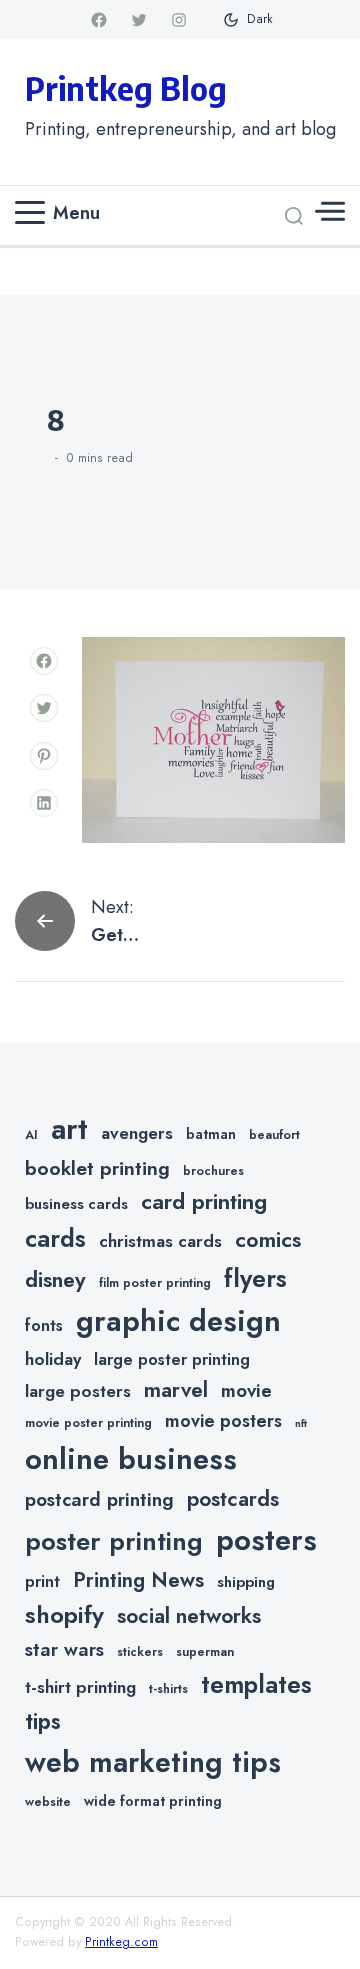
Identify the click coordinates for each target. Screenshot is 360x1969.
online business (131, 1459)
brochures (213, 1171)
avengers (137, 1133)
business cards (76, 1204)
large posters (78, 1391)
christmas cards (160, 1241)
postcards (233, 1499)
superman (205, 1652)
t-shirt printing (80, 1687)
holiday (53, 1359)
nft (301, 1423)
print (42, 1581)
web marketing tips (153, 1762)
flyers (255, 1278)
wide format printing (153, 1801)
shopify (64, 1614)
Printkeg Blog (126, 88)
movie (246, 1390)
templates (256, 1684)
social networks (189, 1616)
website (48, 1802)
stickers (140, 1652)
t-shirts (168, 1689)
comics (268, 1239)
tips (43, 1721)
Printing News (138, 1580)
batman (211, 1134)
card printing (204, 1201)
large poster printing (172, 1359)
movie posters (223, 1421)
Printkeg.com (121, 1942)
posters (266, 1540)
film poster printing (155, 1283)
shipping (246, 1582)
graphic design (178, 1321)
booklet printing (97, 1168)
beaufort (274, 1135)
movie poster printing (88, 1423)
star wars (64, 1649)
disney (55, 1279)
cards (55, 1238)
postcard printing (99, 1499)
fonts (44, 1325)
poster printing (114, 1541)
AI (31, 1135)
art (69, 1129)
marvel (176, 1390)
